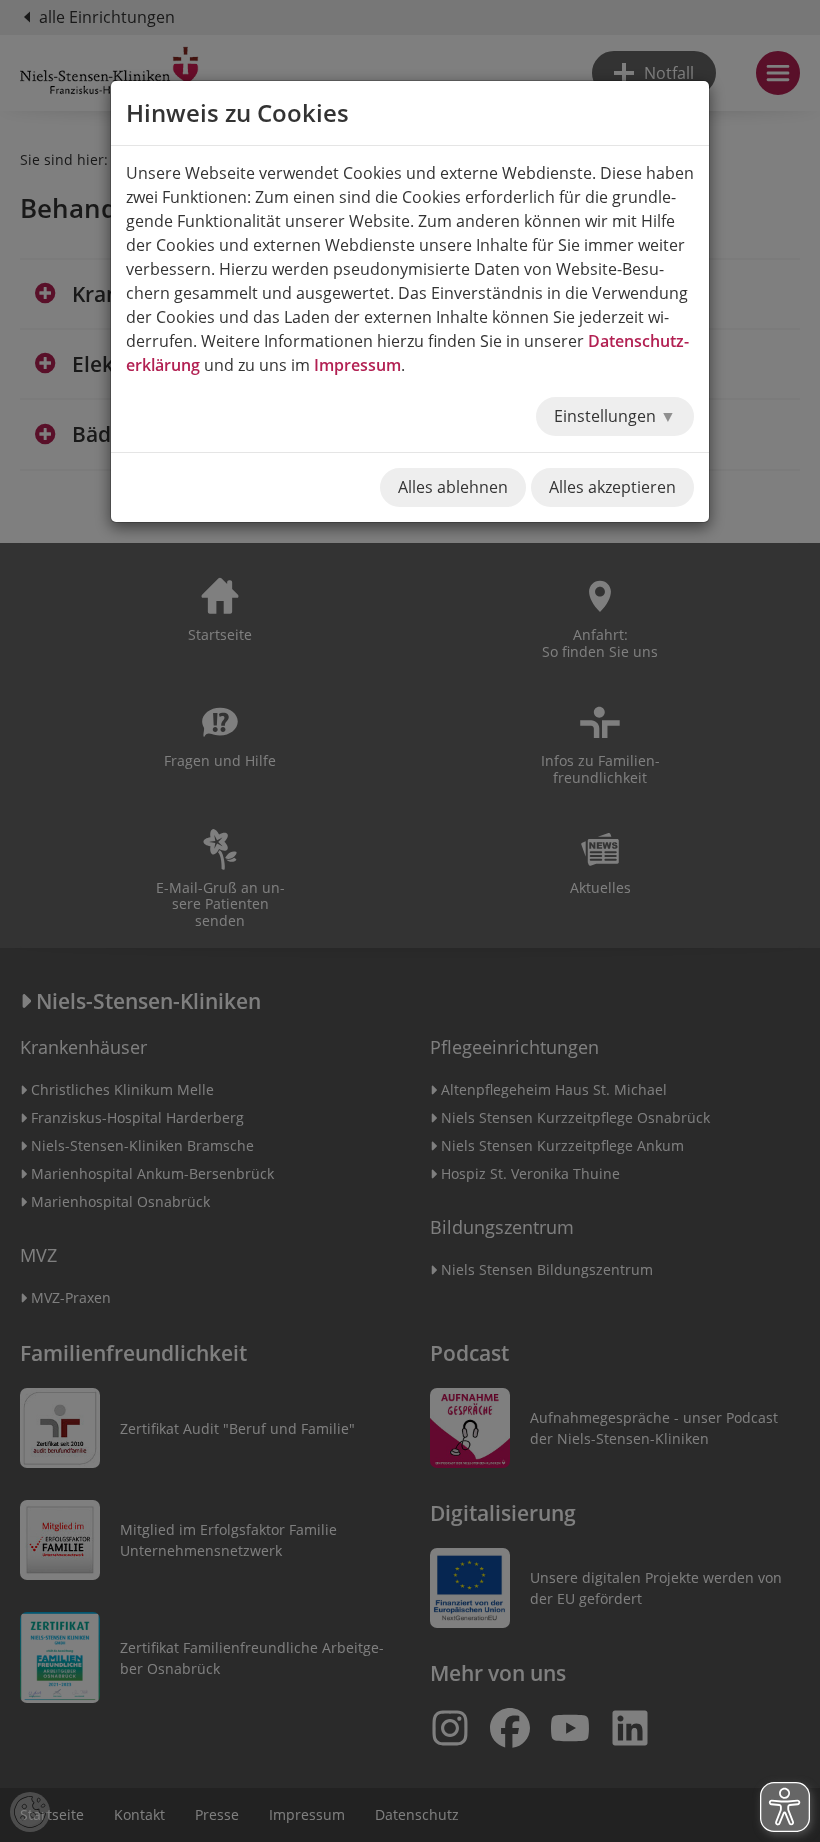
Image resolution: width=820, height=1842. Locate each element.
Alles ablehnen (453, 487)
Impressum (357, 365)
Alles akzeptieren (612, 487)
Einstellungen (607, 416)
